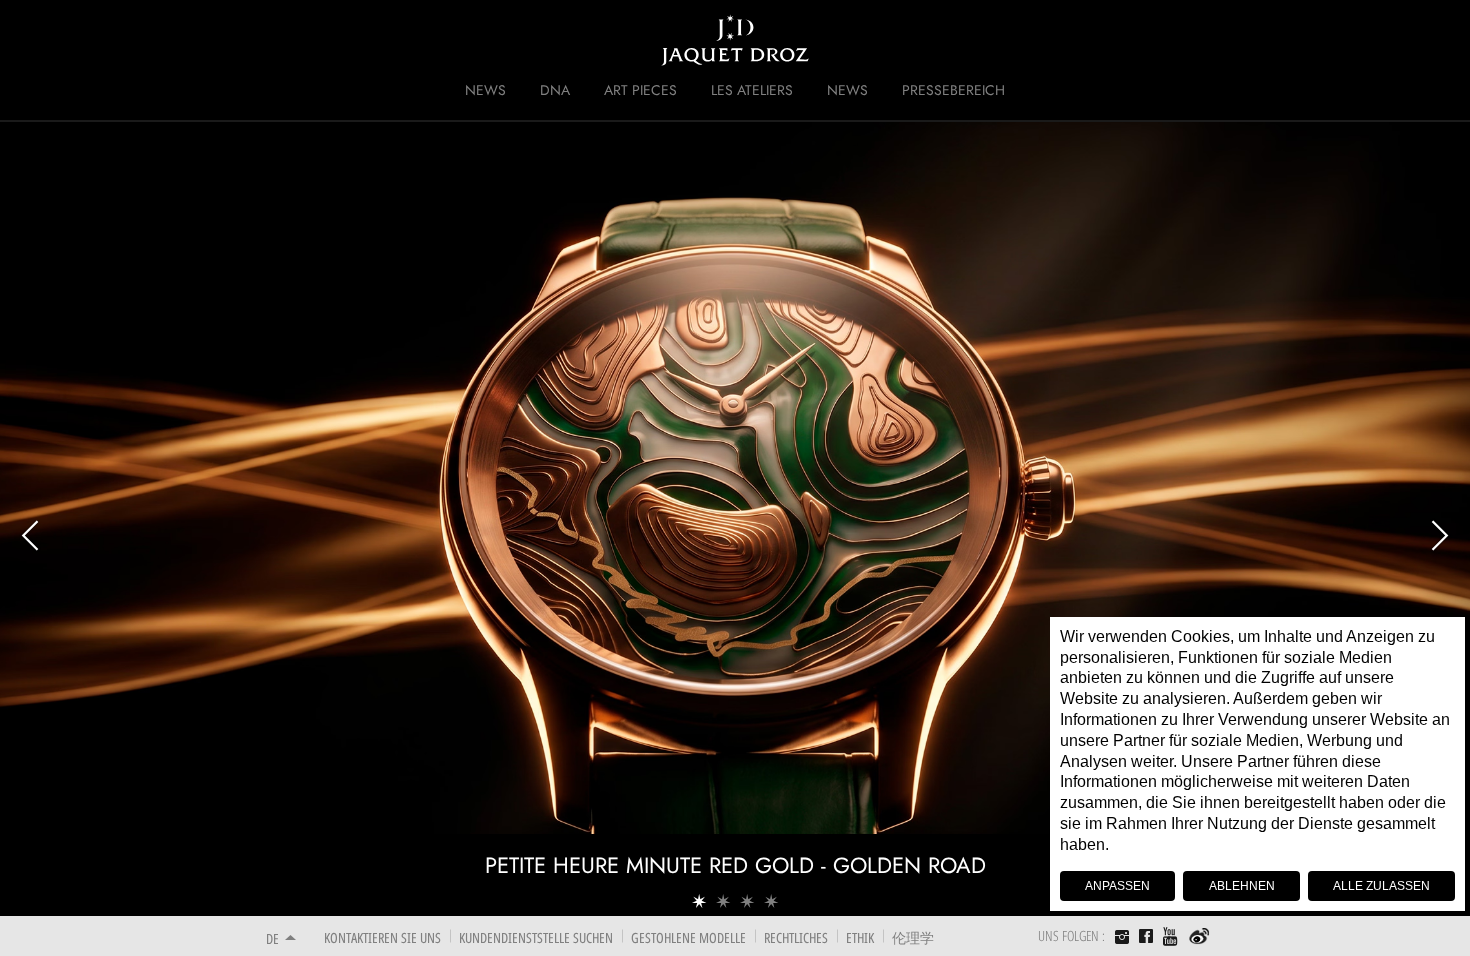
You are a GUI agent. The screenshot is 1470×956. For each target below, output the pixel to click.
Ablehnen (1242, 886)
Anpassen (1117, 886)
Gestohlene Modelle (688, 937)
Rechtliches (796, 937)
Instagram (1122, 939)
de (272, 938)
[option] (735, 518)
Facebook (1146, 936)
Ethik (860, 937)
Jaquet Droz (253, 40)
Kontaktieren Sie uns (382, 937)
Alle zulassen (1381, 886)
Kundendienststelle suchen (536, 937)
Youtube (1171, 936)
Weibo (1199, 937)
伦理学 (913, 937)
